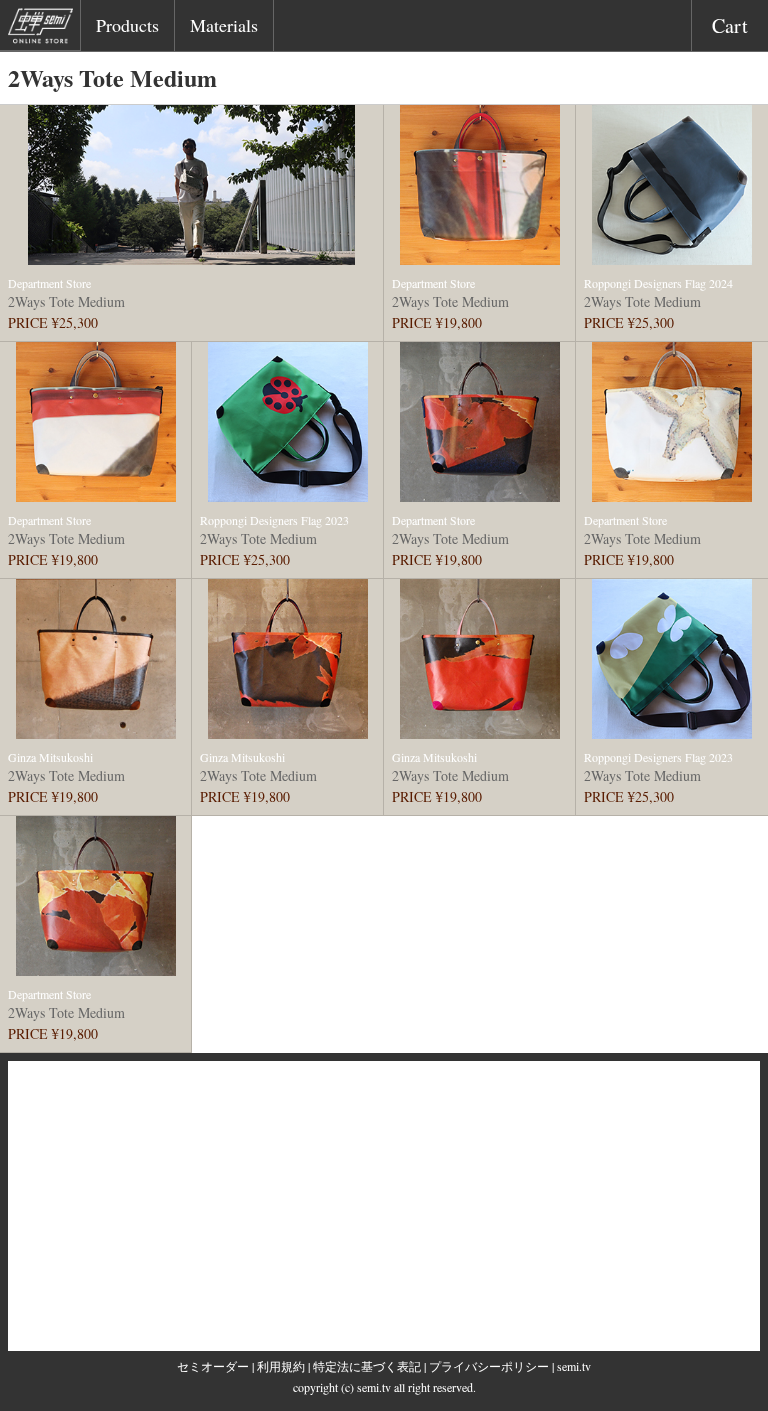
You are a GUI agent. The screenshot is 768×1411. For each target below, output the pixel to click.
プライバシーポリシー (489, 1366)
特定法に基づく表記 (367, 1366)
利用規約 (281, 1366)
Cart (730, 25)
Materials (224, 25)
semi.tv (574, 1366)
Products (127, 25)
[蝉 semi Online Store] (44, 29)
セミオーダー (213, 1366)
